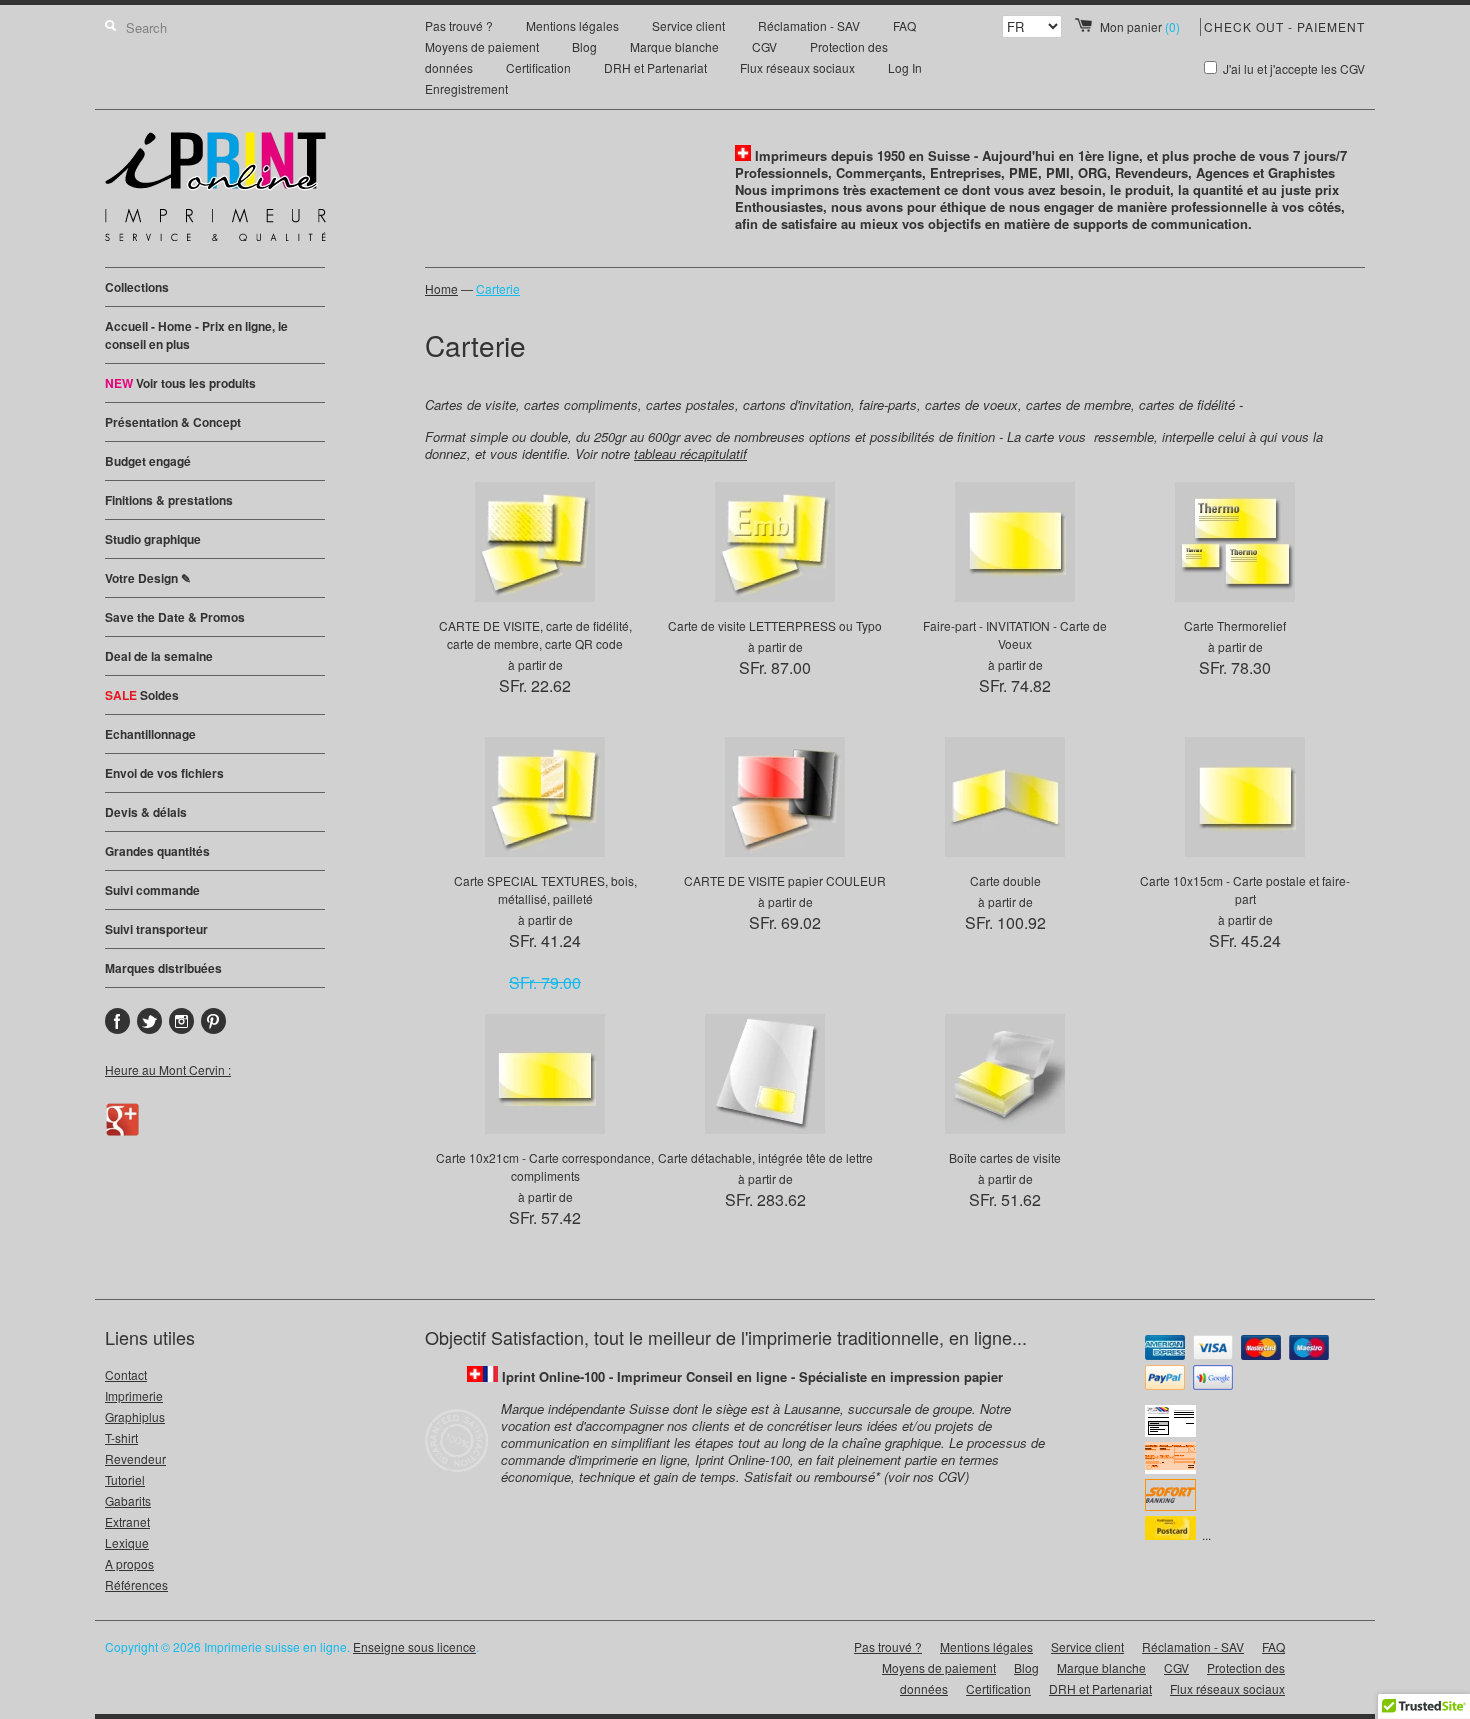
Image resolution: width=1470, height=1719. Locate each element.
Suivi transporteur (156, 929)
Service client (688, 25)
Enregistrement (466, 88)
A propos (129, 1563)
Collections (137, 287)
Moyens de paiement (482, 46)
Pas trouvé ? (459, 25)
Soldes (142, 695)
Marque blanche (674, 46)
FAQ (904, 25)
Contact (126, 1374)
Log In (905, 67)
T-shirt (121, 1437)
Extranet (127, 1521)
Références (136, 1584)
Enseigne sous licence (414, 1646)
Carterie (498, 288)
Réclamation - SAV (809, 25)
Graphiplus (135, 1416)
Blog (584, 46)
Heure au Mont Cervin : (168, 1069)
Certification (538, 67)
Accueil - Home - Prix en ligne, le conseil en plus (196, 335)
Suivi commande (152, 890)
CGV (764, 46)
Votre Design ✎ (148, 578)
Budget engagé (148, 461)
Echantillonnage (150, 734)
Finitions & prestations (169, 500)
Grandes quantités (157, 851)
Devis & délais (146, 812)
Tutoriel (125, 1479)
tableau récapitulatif (690, 453)
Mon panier (1140, 26)
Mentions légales (572, 25)
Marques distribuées (163, 968)
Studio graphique (153, 539)
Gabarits (128, 1500)
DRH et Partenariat (655, 67)
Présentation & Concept (173, 422)
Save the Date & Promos (175, 617)
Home (441, 288)
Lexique (127, 1542)
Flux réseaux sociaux (797, 67)
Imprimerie (134, 1395)
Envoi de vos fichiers (164, 773)
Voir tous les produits (180, 383)
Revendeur (135, 1458)
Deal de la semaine (159, 656)
